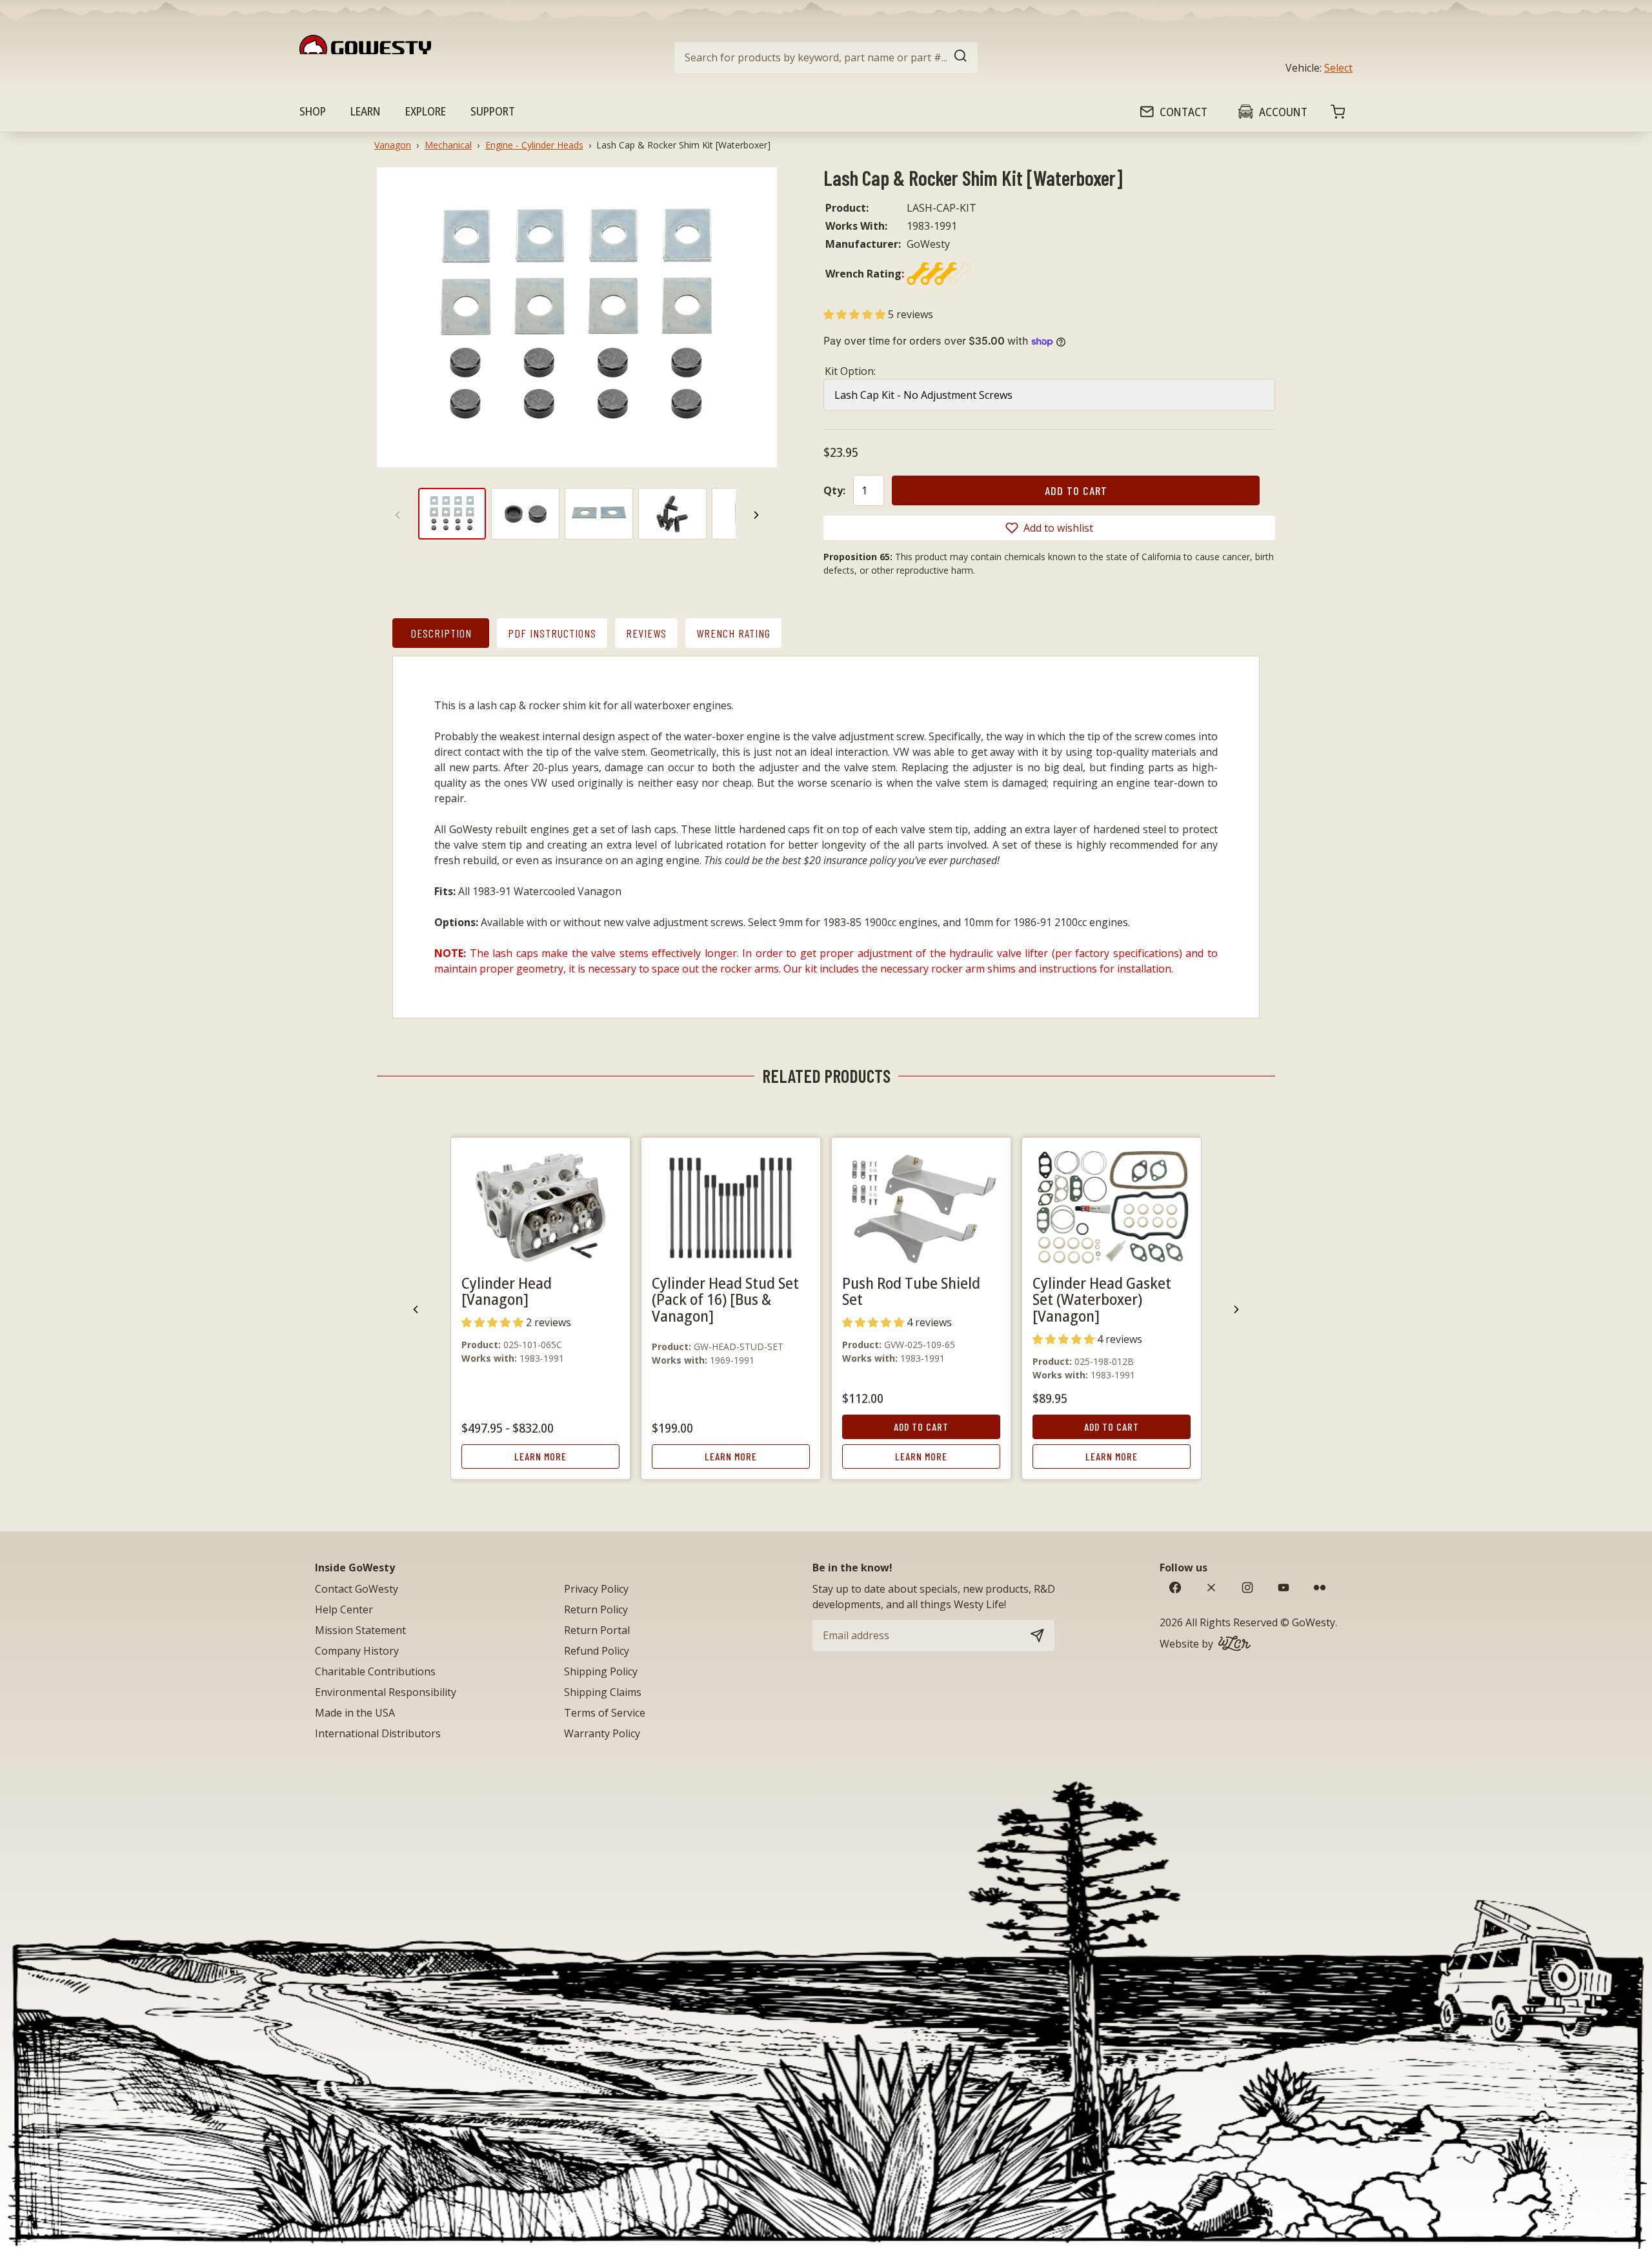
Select (1338, 68)
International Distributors (378, 1733)
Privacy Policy (596, 1589)
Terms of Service (605, 1713)
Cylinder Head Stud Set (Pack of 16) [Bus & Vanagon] (725, 1299)
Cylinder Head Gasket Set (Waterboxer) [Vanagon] (1102, 1299)
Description (441, 633)
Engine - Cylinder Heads (534, 145)
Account (1283, 112)
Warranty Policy (602, 1733)
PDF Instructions (552, 633)
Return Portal (597, 1630)
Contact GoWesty (357, 1589)
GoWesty (1314, 1622)
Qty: (834, 490)
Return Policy (596, 1609)
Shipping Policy (601, 1671)
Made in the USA (355, 1713)
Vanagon (393, 145)
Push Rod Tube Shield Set (911, 1291)
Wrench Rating (733, 633)
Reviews (646, 633)
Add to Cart (921, 1427)
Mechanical (448, 145)
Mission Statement (360, 1630)
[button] (856, 314)
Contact (1184, 112)
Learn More (540, 1456)
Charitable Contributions (375, 1671)
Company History (357, 1651)
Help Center (344, 1609)
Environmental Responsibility (386, 1692)
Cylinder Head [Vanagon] (507, 1291)
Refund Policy (597, 1651)
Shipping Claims (603, 1692)
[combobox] (826, 57)
